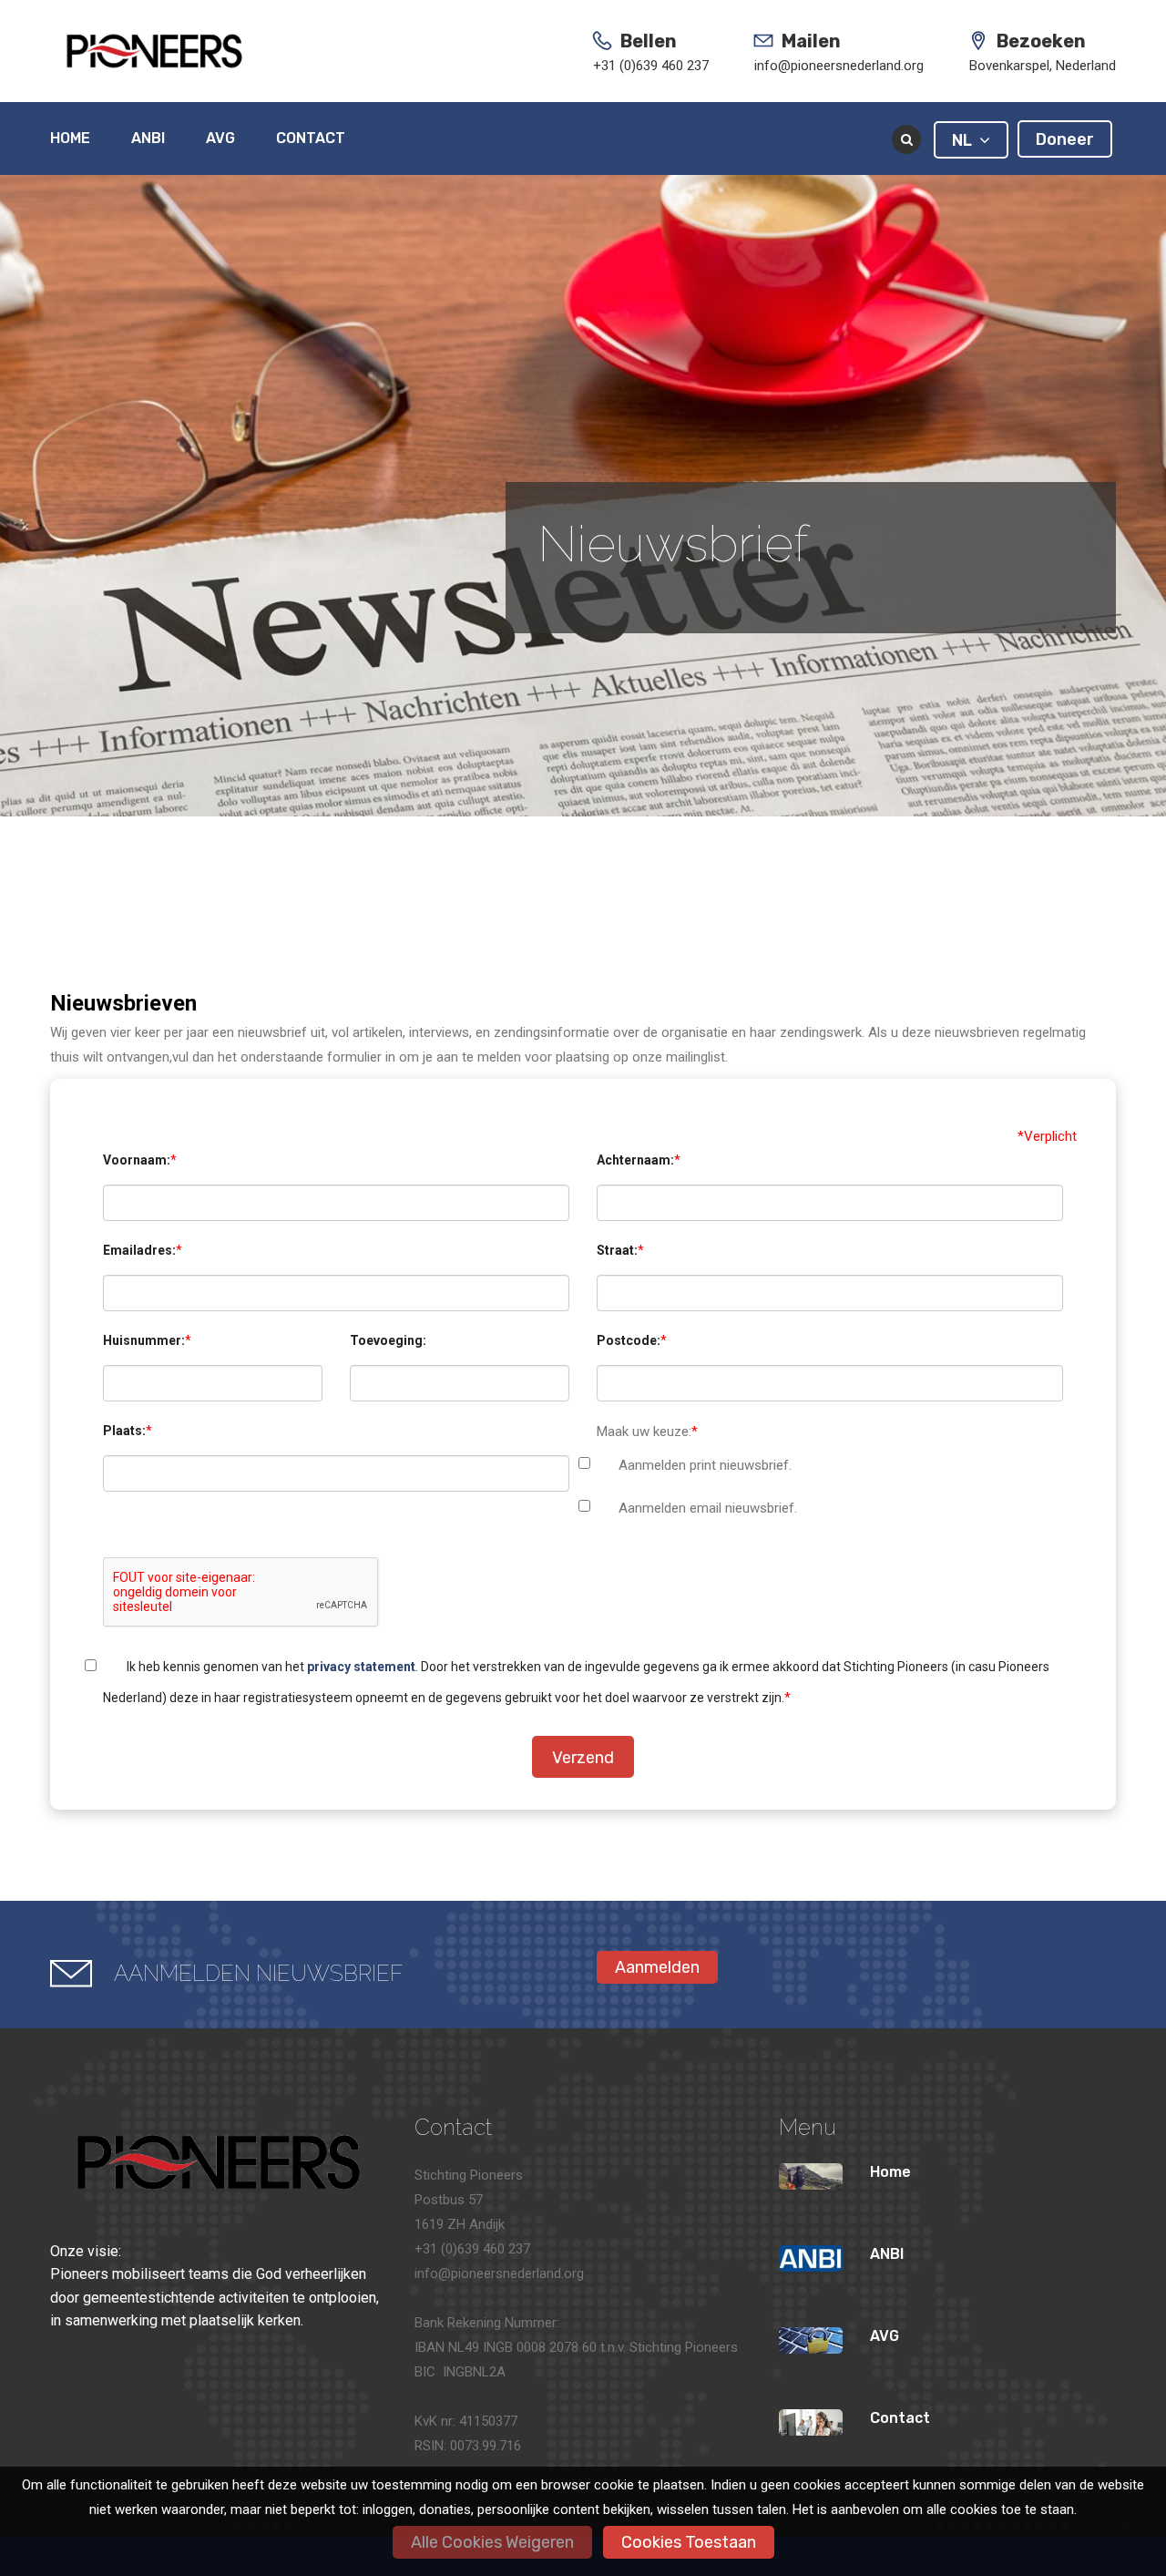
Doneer (1065, 139)
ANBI (148, 138)
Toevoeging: (388, 1340)
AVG (220, 138)
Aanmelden (657, 1967)
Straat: (617, 1250)
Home (70, 138)
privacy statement (361, 1667)
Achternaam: (635, 1160)
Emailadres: (139, 1250)
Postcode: (629, 1340)
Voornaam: (137, 1160)
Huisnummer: (144, 1340)
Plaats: (124, 1431)
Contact (311, 138)
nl (966, 140)
